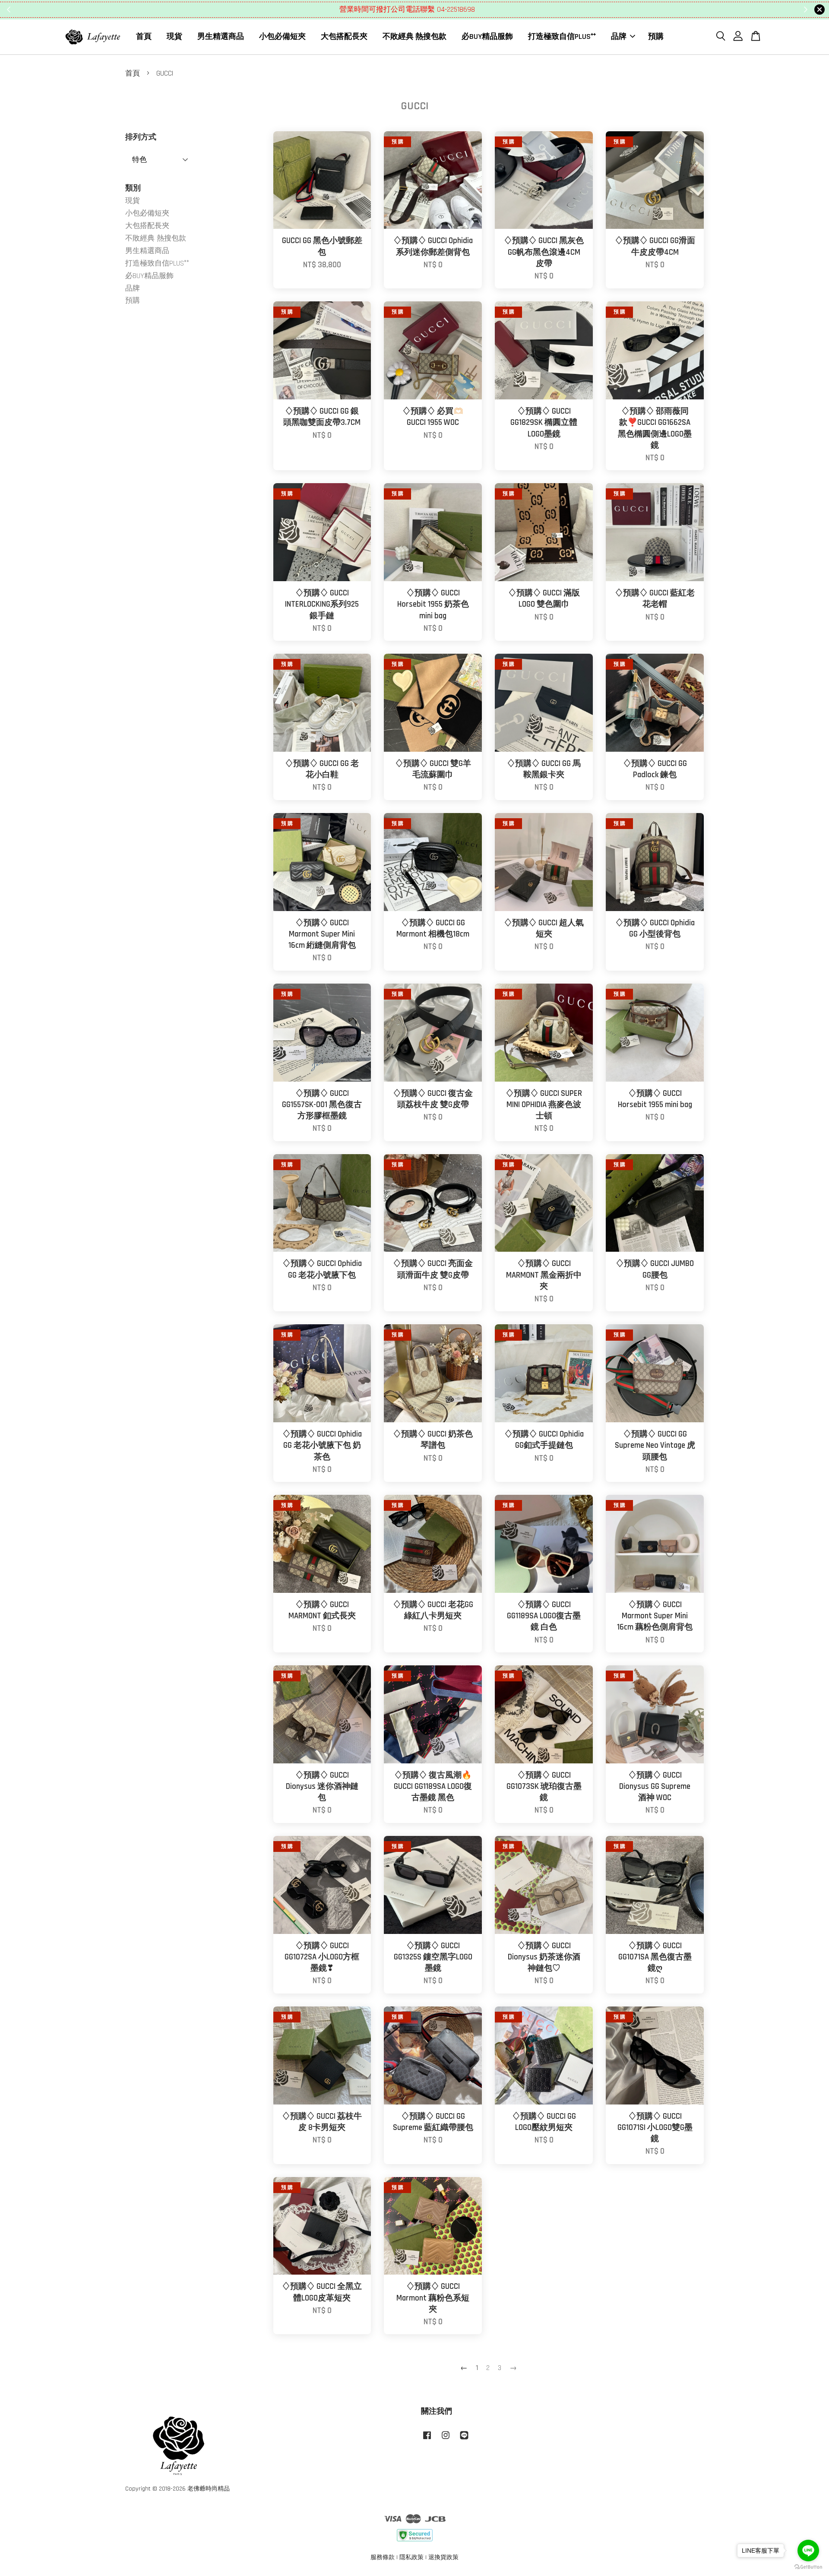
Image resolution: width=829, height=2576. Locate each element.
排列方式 (141, 137)
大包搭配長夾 (344, 36)
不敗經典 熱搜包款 (414, 36)
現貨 (174, 36)
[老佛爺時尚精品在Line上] (464, 2440)
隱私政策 (411, 2557)
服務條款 (383, 2557)
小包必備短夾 (282, 36)
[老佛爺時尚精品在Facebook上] (427, 2440)
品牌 (619, 36)
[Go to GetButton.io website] (808, 2567)
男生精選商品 (221, 36)
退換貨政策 (443, 2557)
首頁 (144, 36)
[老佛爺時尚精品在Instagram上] (446, 2440)
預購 (656, 36)
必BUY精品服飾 (487, 36)
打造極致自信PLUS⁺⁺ (562, 36)
